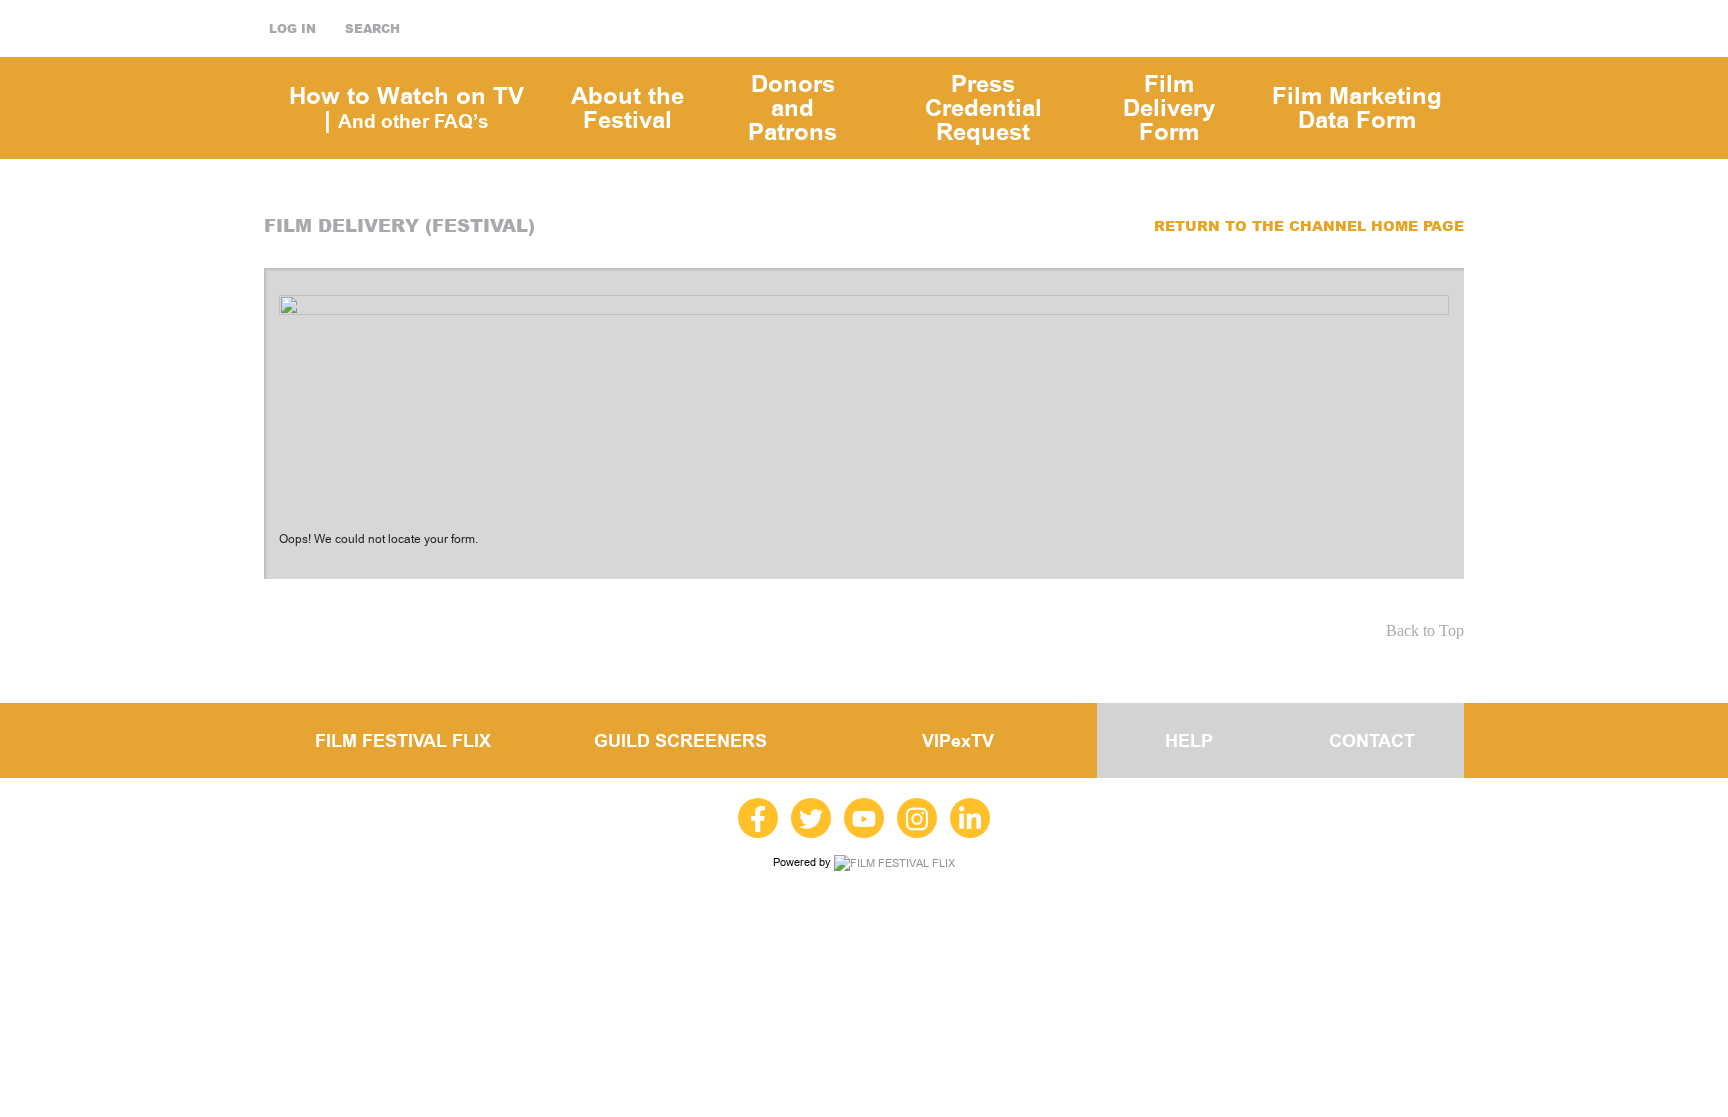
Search (372, 29)
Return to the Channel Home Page (1309, 226)
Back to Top (1425, 630)
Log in (292, 29)
